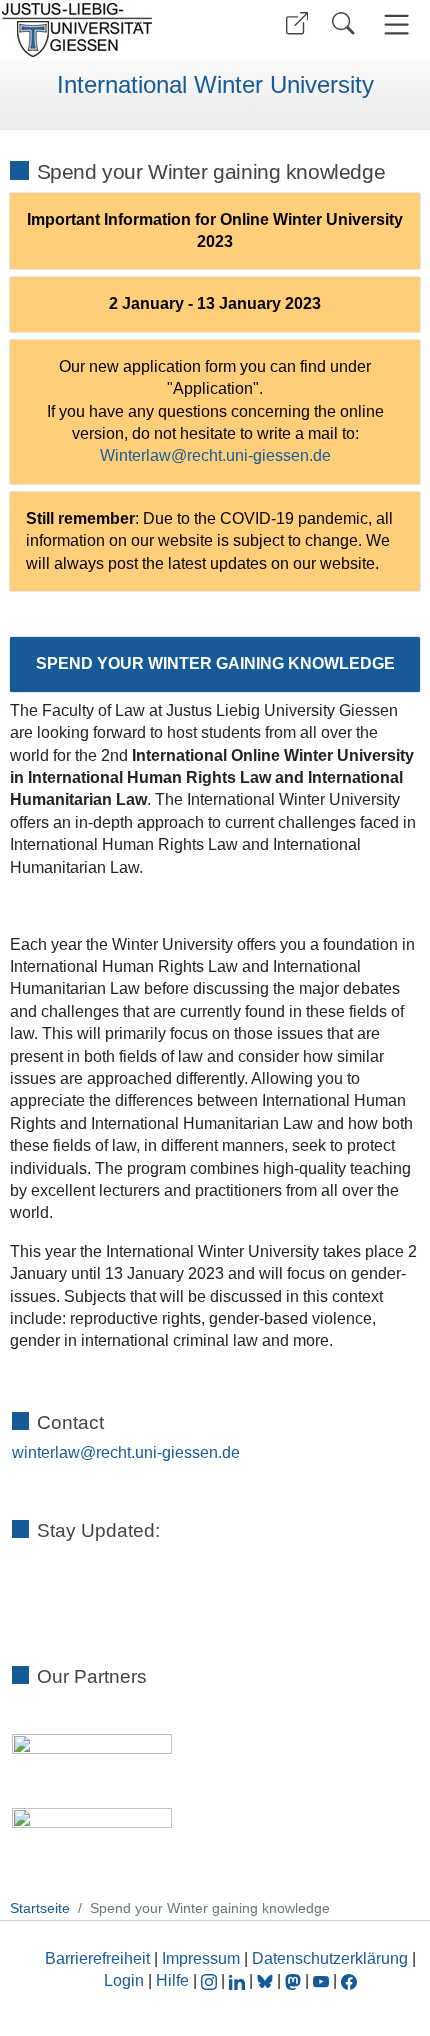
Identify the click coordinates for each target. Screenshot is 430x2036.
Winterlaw (135, 455)
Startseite (40, 1908)
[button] (297, 23)
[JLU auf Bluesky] (267, 1980)
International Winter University (215, 85)
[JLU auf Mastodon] (295, 1980)
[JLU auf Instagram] (211, 1980)
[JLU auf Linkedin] (239, 1980)
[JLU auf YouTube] (321, 1980)
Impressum (201, 1958)
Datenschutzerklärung (330, 1958)
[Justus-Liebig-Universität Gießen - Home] (105, 30)
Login (126, 1980)
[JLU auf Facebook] (349, 1980)
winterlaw (46, 1452)
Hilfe (172, 1980)
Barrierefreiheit (97, 1958)
